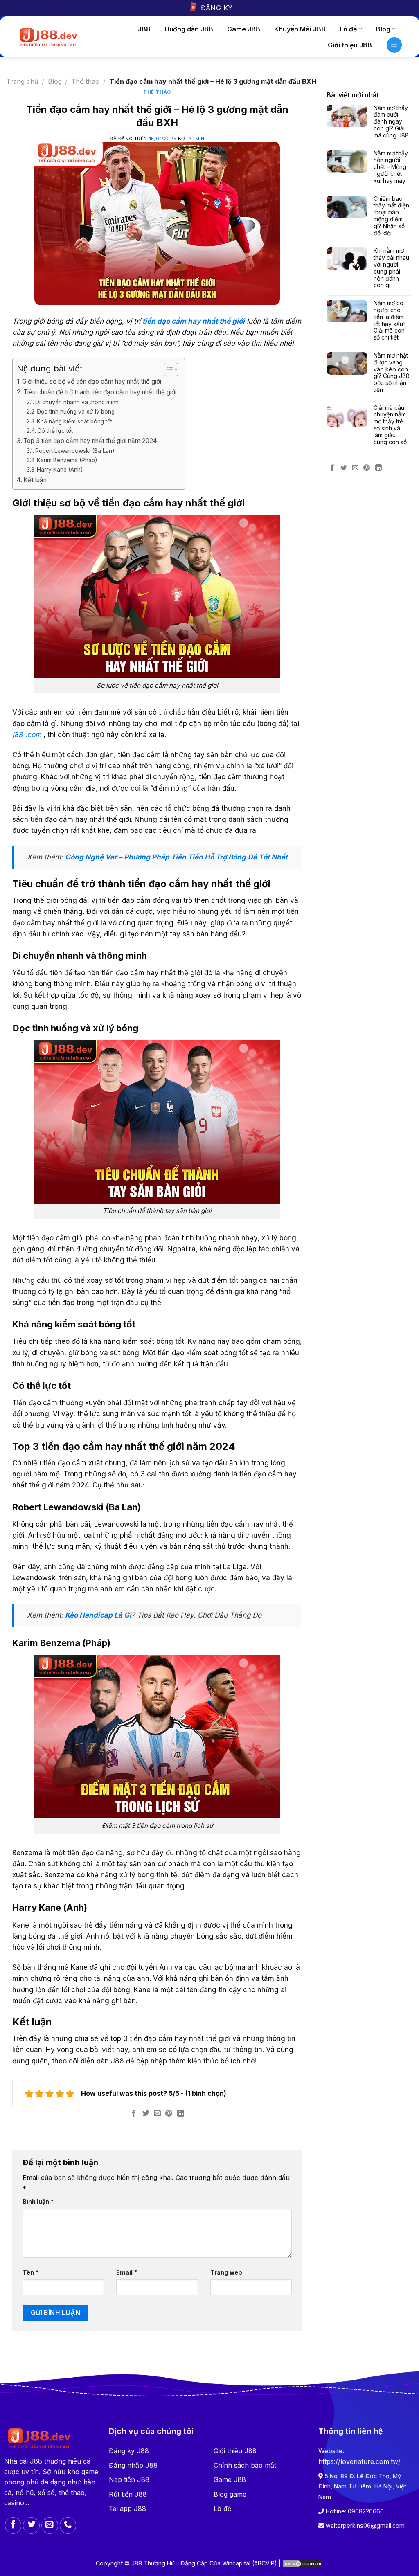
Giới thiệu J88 (235, 2451)
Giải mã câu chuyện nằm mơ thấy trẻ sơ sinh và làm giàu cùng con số (390, 425)
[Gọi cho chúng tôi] (68, 2525)
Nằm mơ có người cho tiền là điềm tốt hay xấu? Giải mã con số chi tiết (390, 320)
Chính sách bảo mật (245, 2465)
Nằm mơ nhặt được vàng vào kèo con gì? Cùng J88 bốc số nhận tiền (392, 373)
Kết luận (35, 480)
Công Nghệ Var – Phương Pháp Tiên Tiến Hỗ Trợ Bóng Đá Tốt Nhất (176, 857)
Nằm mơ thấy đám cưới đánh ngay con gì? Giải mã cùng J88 (391, 122)
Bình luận (38, 2201)
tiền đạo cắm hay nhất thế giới (194, 321)
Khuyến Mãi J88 (300, 29)
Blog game (230, 2494)
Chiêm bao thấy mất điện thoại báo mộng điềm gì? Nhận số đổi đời (391, 216)
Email (127, 2272)
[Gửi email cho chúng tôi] (50, 2525)
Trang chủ (22, 81)
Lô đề (222, 2509)
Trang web (226, 2272)
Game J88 (244, 29)
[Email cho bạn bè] (157, 2114)
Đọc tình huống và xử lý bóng (76, 412)
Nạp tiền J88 (129, 2479)
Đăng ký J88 (129, 2451)
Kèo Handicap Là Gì (98, 1615)
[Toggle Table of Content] (167, 369)
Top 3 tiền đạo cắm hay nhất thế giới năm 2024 (90, 441)
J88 (144, 29)
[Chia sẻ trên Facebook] (134, 2114)
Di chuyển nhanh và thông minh (77, 402)
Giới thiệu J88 (350, 45)
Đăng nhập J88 (133, 2465)
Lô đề (348, 29)
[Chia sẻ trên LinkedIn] (181, 2114)
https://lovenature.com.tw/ (359, 2461)
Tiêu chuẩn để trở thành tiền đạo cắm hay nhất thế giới (100, 392)
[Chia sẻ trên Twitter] (146, 2114)
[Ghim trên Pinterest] (169, 2114)
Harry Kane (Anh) (60, 470)
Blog (383, 29)
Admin (196, 139)
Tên (30, 2272)
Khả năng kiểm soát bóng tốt (74, 421)
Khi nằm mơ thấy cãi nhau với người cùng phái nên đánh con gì (391, 268)
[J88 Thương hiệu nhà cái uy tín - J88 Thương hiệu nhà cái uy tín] (48, 37)
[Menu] (394, 45)
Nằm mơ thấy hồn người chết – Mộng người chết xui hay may (391, 167)
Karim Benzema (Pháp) (67, 460)
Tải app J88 (127, 2509)
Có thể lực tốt (55, 431)
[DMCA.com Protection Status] (303, 2563)
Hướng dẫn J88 (189, 29)
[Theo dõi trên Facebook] (13, 2525)
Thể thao (85, 81)
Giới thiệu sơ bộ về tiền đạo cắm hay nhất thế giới (92, 381)
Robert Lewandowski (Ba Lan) (75, 451)
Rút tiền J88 (128, 2494)
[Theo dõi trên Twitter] (31, 2525)
